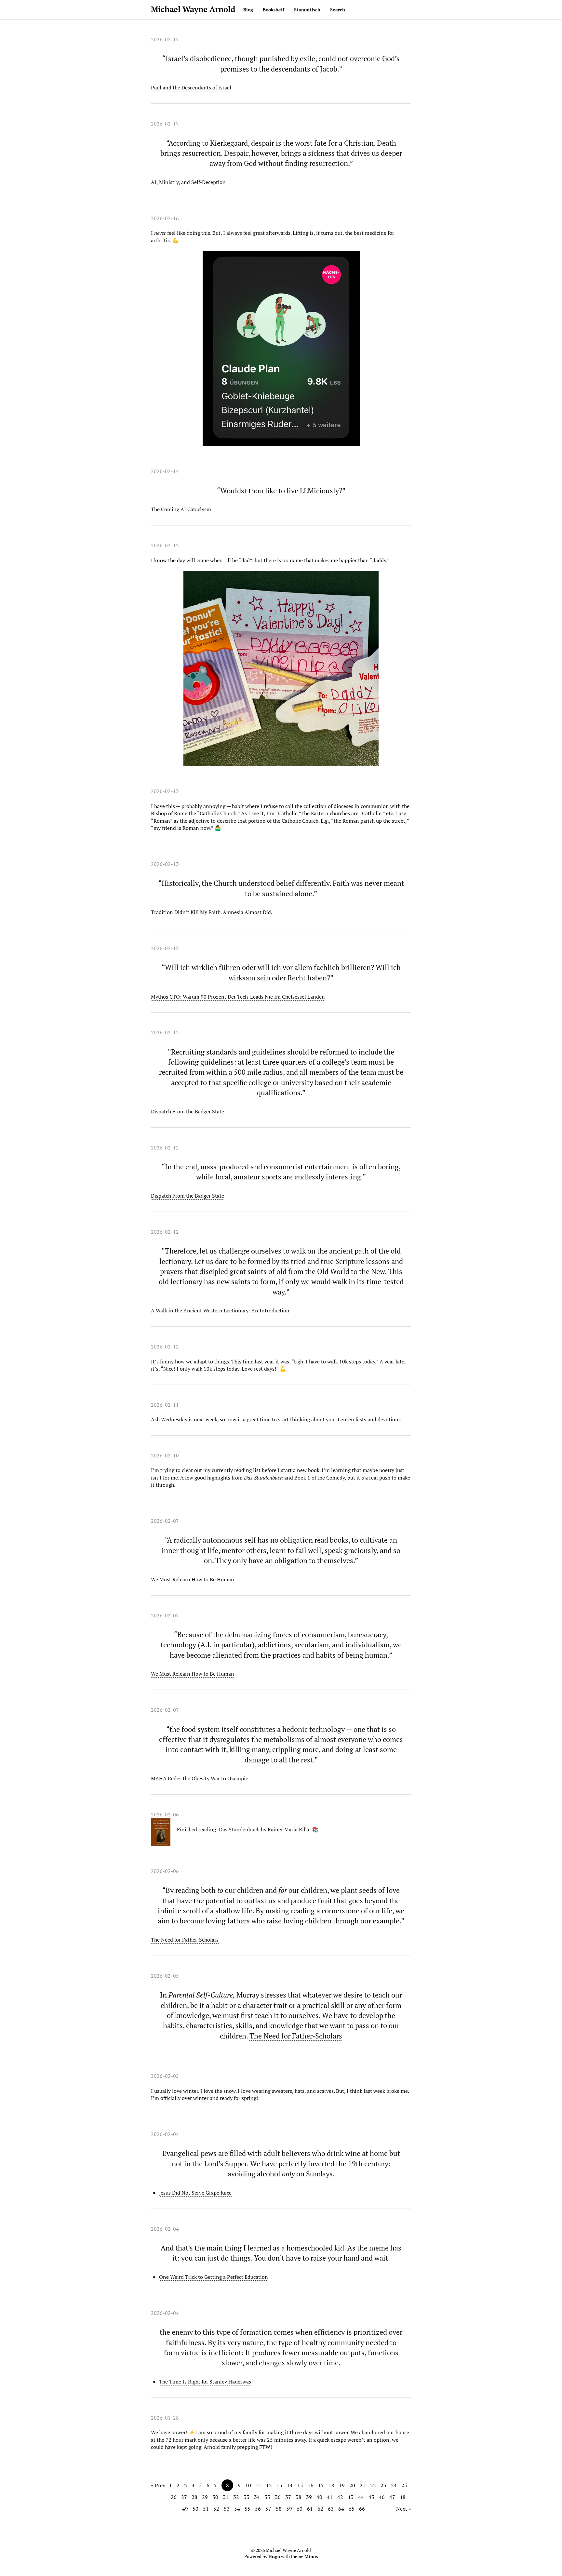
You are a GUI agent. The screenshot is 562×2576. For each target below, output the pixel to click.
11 (259, 2485)
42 (340, 2497)
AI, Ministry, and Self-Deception (188, 182)
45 (371, 2497)
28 (194, 2497)
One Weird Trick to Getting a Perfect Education (214, 2277)
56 (258, 2509)
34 (257, 2497)
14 (290, 2485)
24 (394, 2485)
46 (382, 2497)
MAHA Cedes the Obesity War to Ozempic (199, 1778)
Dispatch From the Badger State (187, 1111)
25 (404, 2485)
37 (288, 2497)
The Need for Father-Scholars (185, 1940)
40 (319, 2497)
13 (279, 2485)
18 (331, 2485)
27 (184, 2497)
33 (247, 2497)
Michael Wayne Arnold (193, 9)
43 (351, 2497)
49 (185, 2509)
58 (279, 2509)
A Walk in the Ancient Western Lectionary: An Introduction (220, 1310)
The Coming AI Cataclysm (181, 509)
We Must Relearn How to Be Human (193, 1579)
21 (363, 2485)
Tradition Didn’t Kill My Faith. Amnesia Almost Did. (212, 912)
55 (248, 2509)
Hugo (274, 2556)
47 (392, 2497)
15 (300, 2485)
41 (330, 2497)
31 (226, 2497)
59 (289, 2509)
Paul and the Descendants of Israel (191, 87)
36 (278, 2497)
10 (248, 2485)
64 (341, 2509)
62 (320, 2509)
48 (403, 2497)
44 (361, 2497)
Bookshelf (274, 10)
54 (237, 2509)
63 (331, 2509)
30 (215, 2497)
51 (206, 2509)
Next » (404, 2509)
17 (321, 2485)
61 (310, 2509)
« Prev (158, 2485)
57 (268, 2509)
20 (352, 2485)
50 (195, 2509)
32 (236, 2497)
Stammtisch (307, 10)
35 (267, 2497)
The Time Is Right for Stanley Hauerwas (205, 2382)
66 (362, 2509)
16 (311, 2485)
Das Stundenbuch (239, 1829)
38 (299, 2497)
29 (205, 2497)
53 (227, 2509)
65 (352, 2509)
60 (300, 2509)
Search (338, 10)
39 (309, 2497)
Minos (311, 2556)
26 (174, 2497)
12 (269, 2485)
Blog (248, 10)
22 (373, 2485)
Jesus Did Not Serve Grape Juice (195, 2193)
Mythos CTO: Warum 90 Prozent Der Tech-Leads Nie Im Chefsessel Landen (238, 997)
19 (342, 2485)
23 (383, 2485)
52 (216, 2509)
